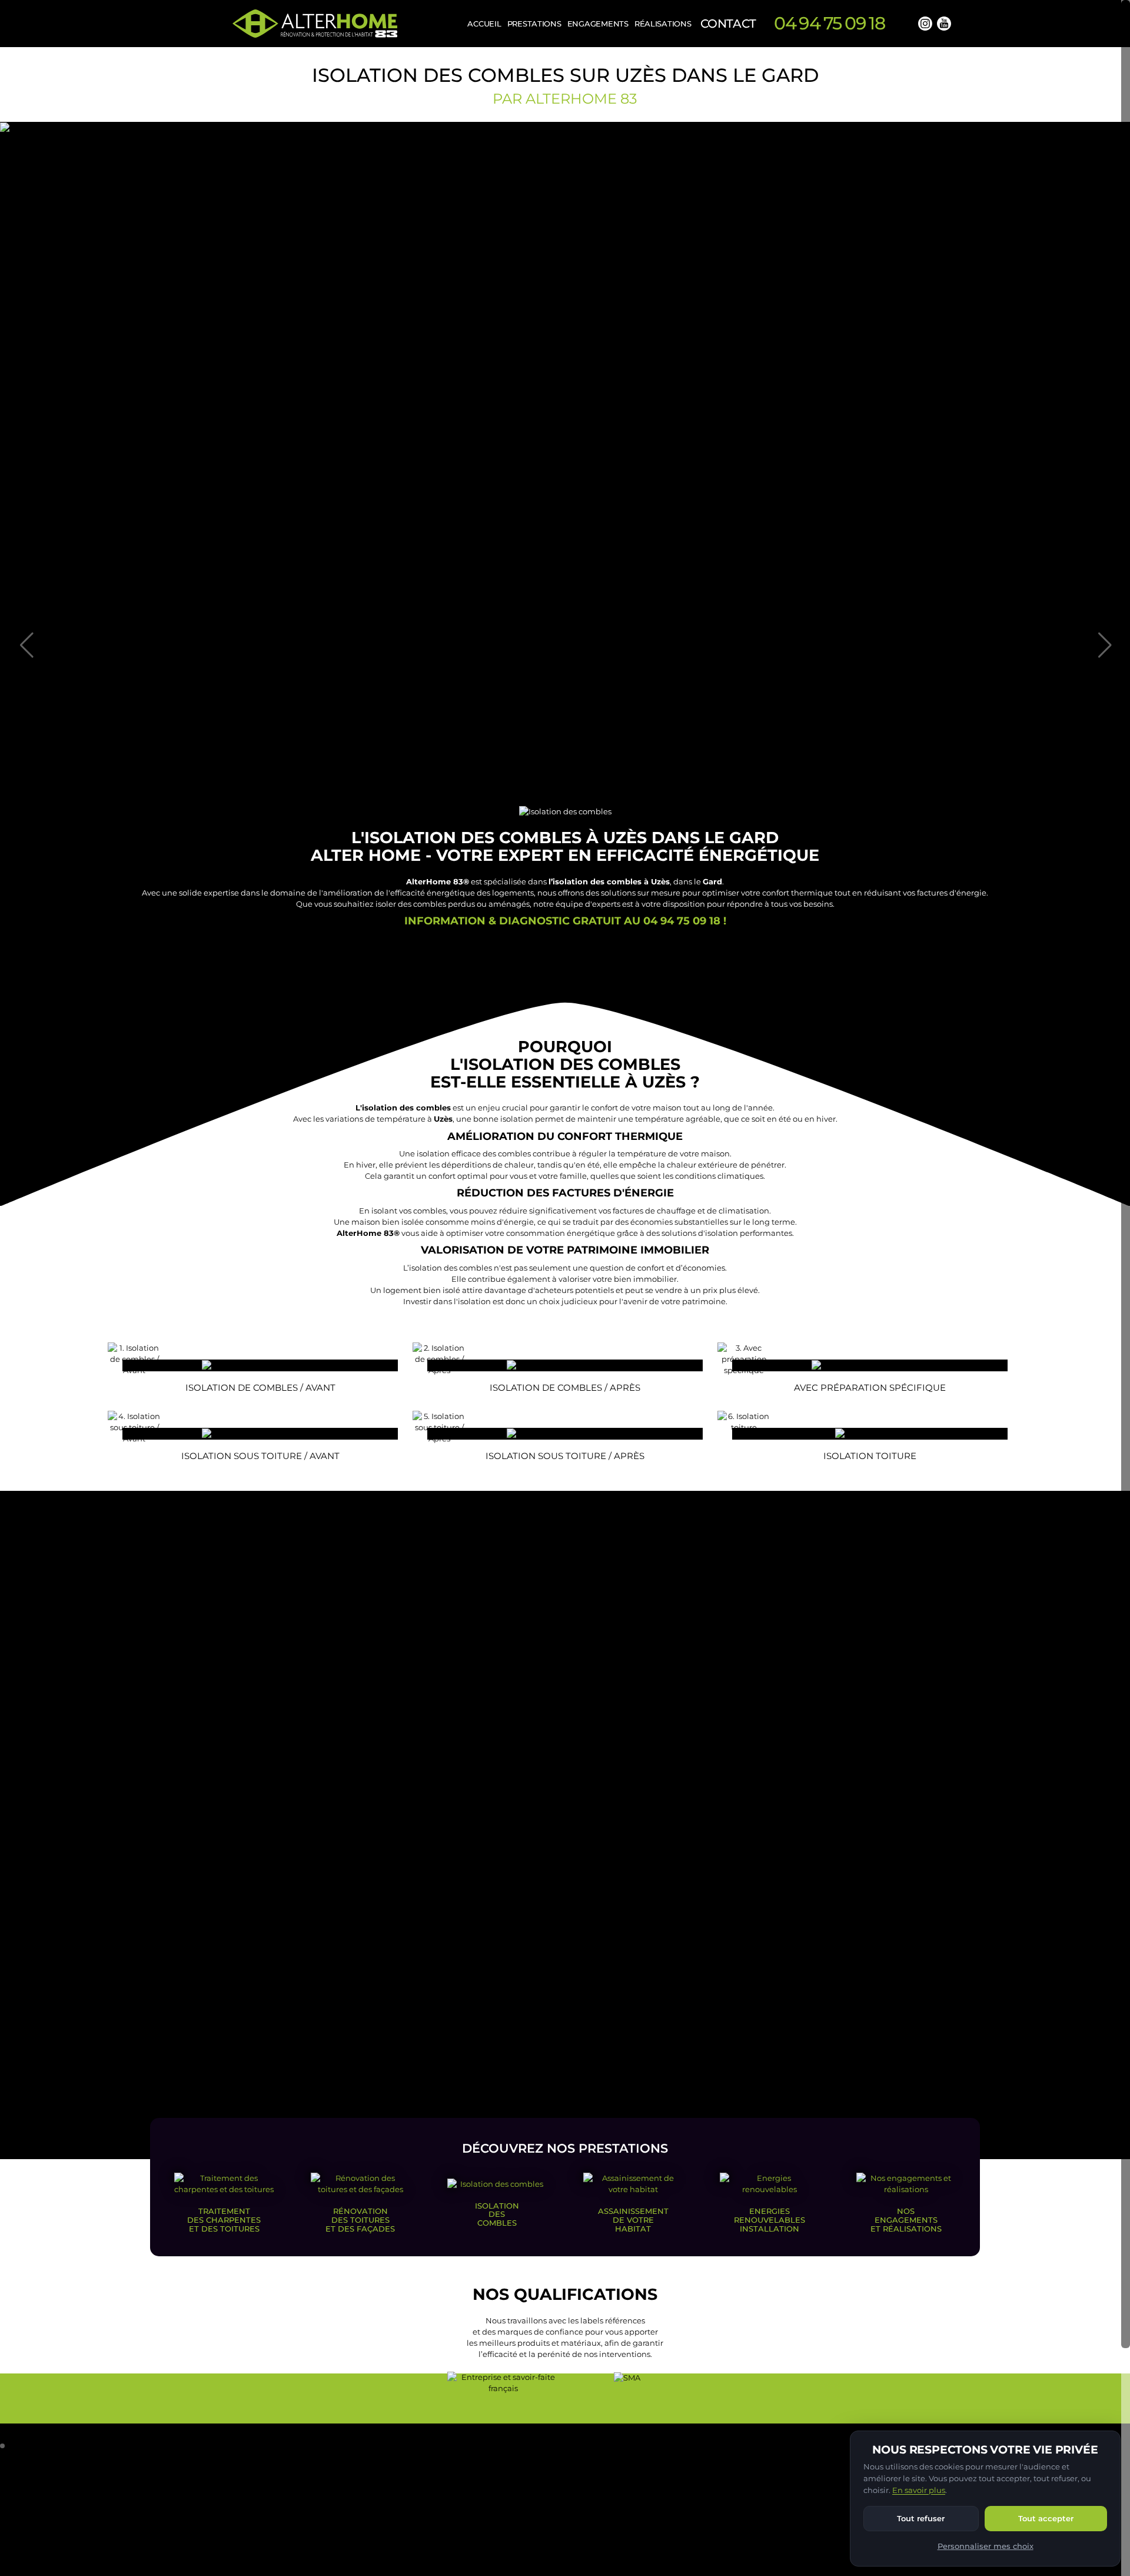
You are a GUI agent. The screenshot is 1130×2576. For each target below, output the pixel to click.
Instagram (925, 24)
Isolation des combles (497, 2214)
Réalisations (663, 24)
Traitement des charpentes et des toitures (224, 2219)
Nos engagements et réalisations (906, 2219)
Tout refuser (921, 2518)
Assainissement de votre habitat (633, 2219)
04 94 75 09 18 (830, 23)
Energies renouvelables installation (770, 2219)
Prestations (534, 24)
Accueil (484, 24)
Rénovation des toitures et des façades (360, 2219)
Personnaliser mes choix (986, 2546)
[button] (2, 2446)
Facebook (906, 24)
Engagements (598, 24)
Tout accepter (1046, 2518)
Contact (728, 24)
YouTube (944, 24)
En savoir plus (919, 2490)
